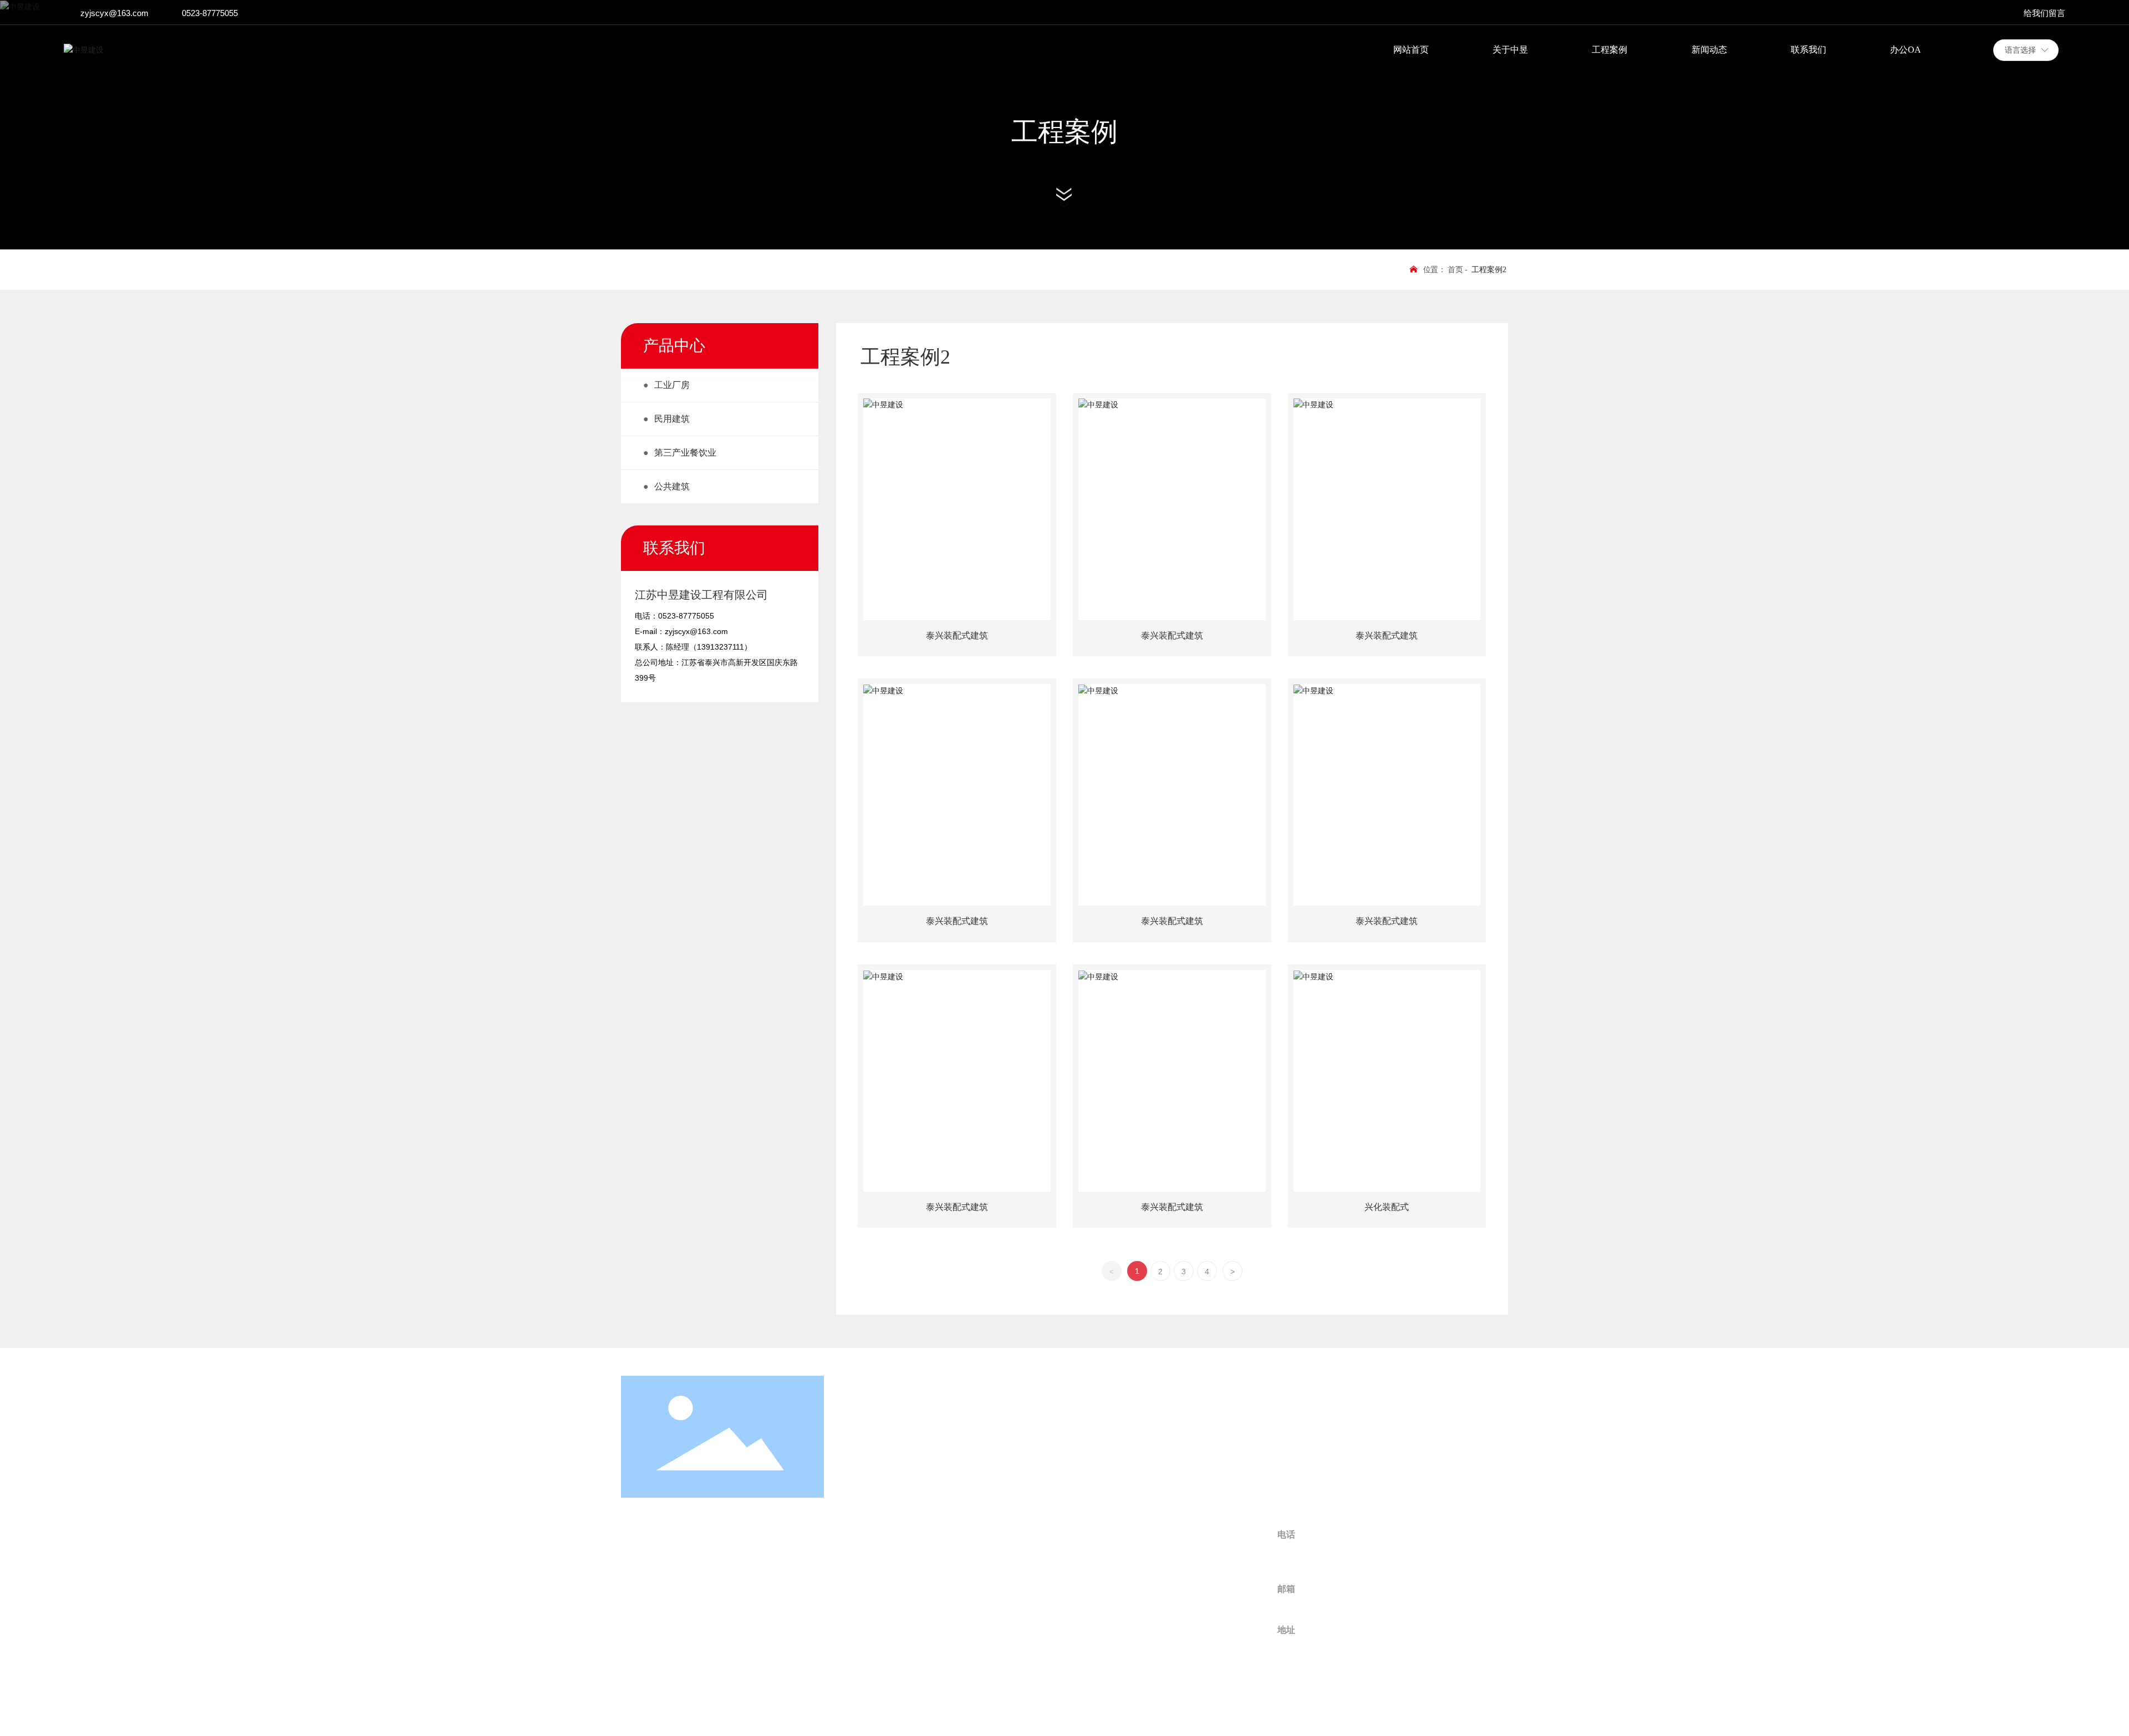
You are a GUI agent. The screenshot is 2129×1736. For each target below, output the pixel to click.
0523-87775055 (210, 13)
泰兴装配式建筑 (957, 635)
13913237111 (720, 647)
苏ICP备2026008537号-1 (1107, 1712)
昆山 (1500, 1711)
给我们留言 (2044, 13)
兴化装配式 (1387, 1207)
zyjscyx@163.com (114, 13)
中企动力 (1475, 1711)
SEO (858, 1710)
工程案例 (1064, 132)
